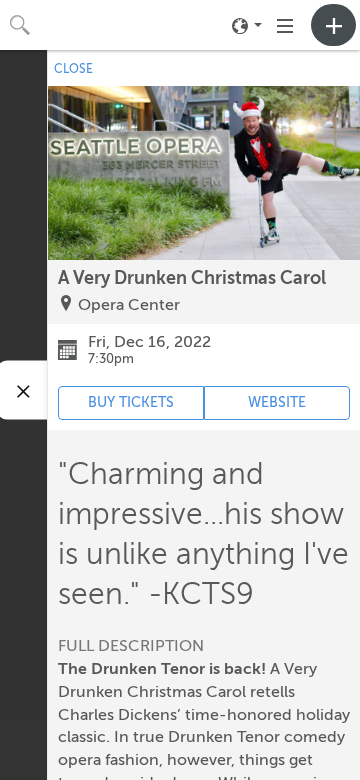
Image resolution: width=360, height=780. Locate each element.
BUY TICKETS (131, 402)
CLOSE (73, 69)
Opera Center (129, 305)
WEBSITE (277, 402)
